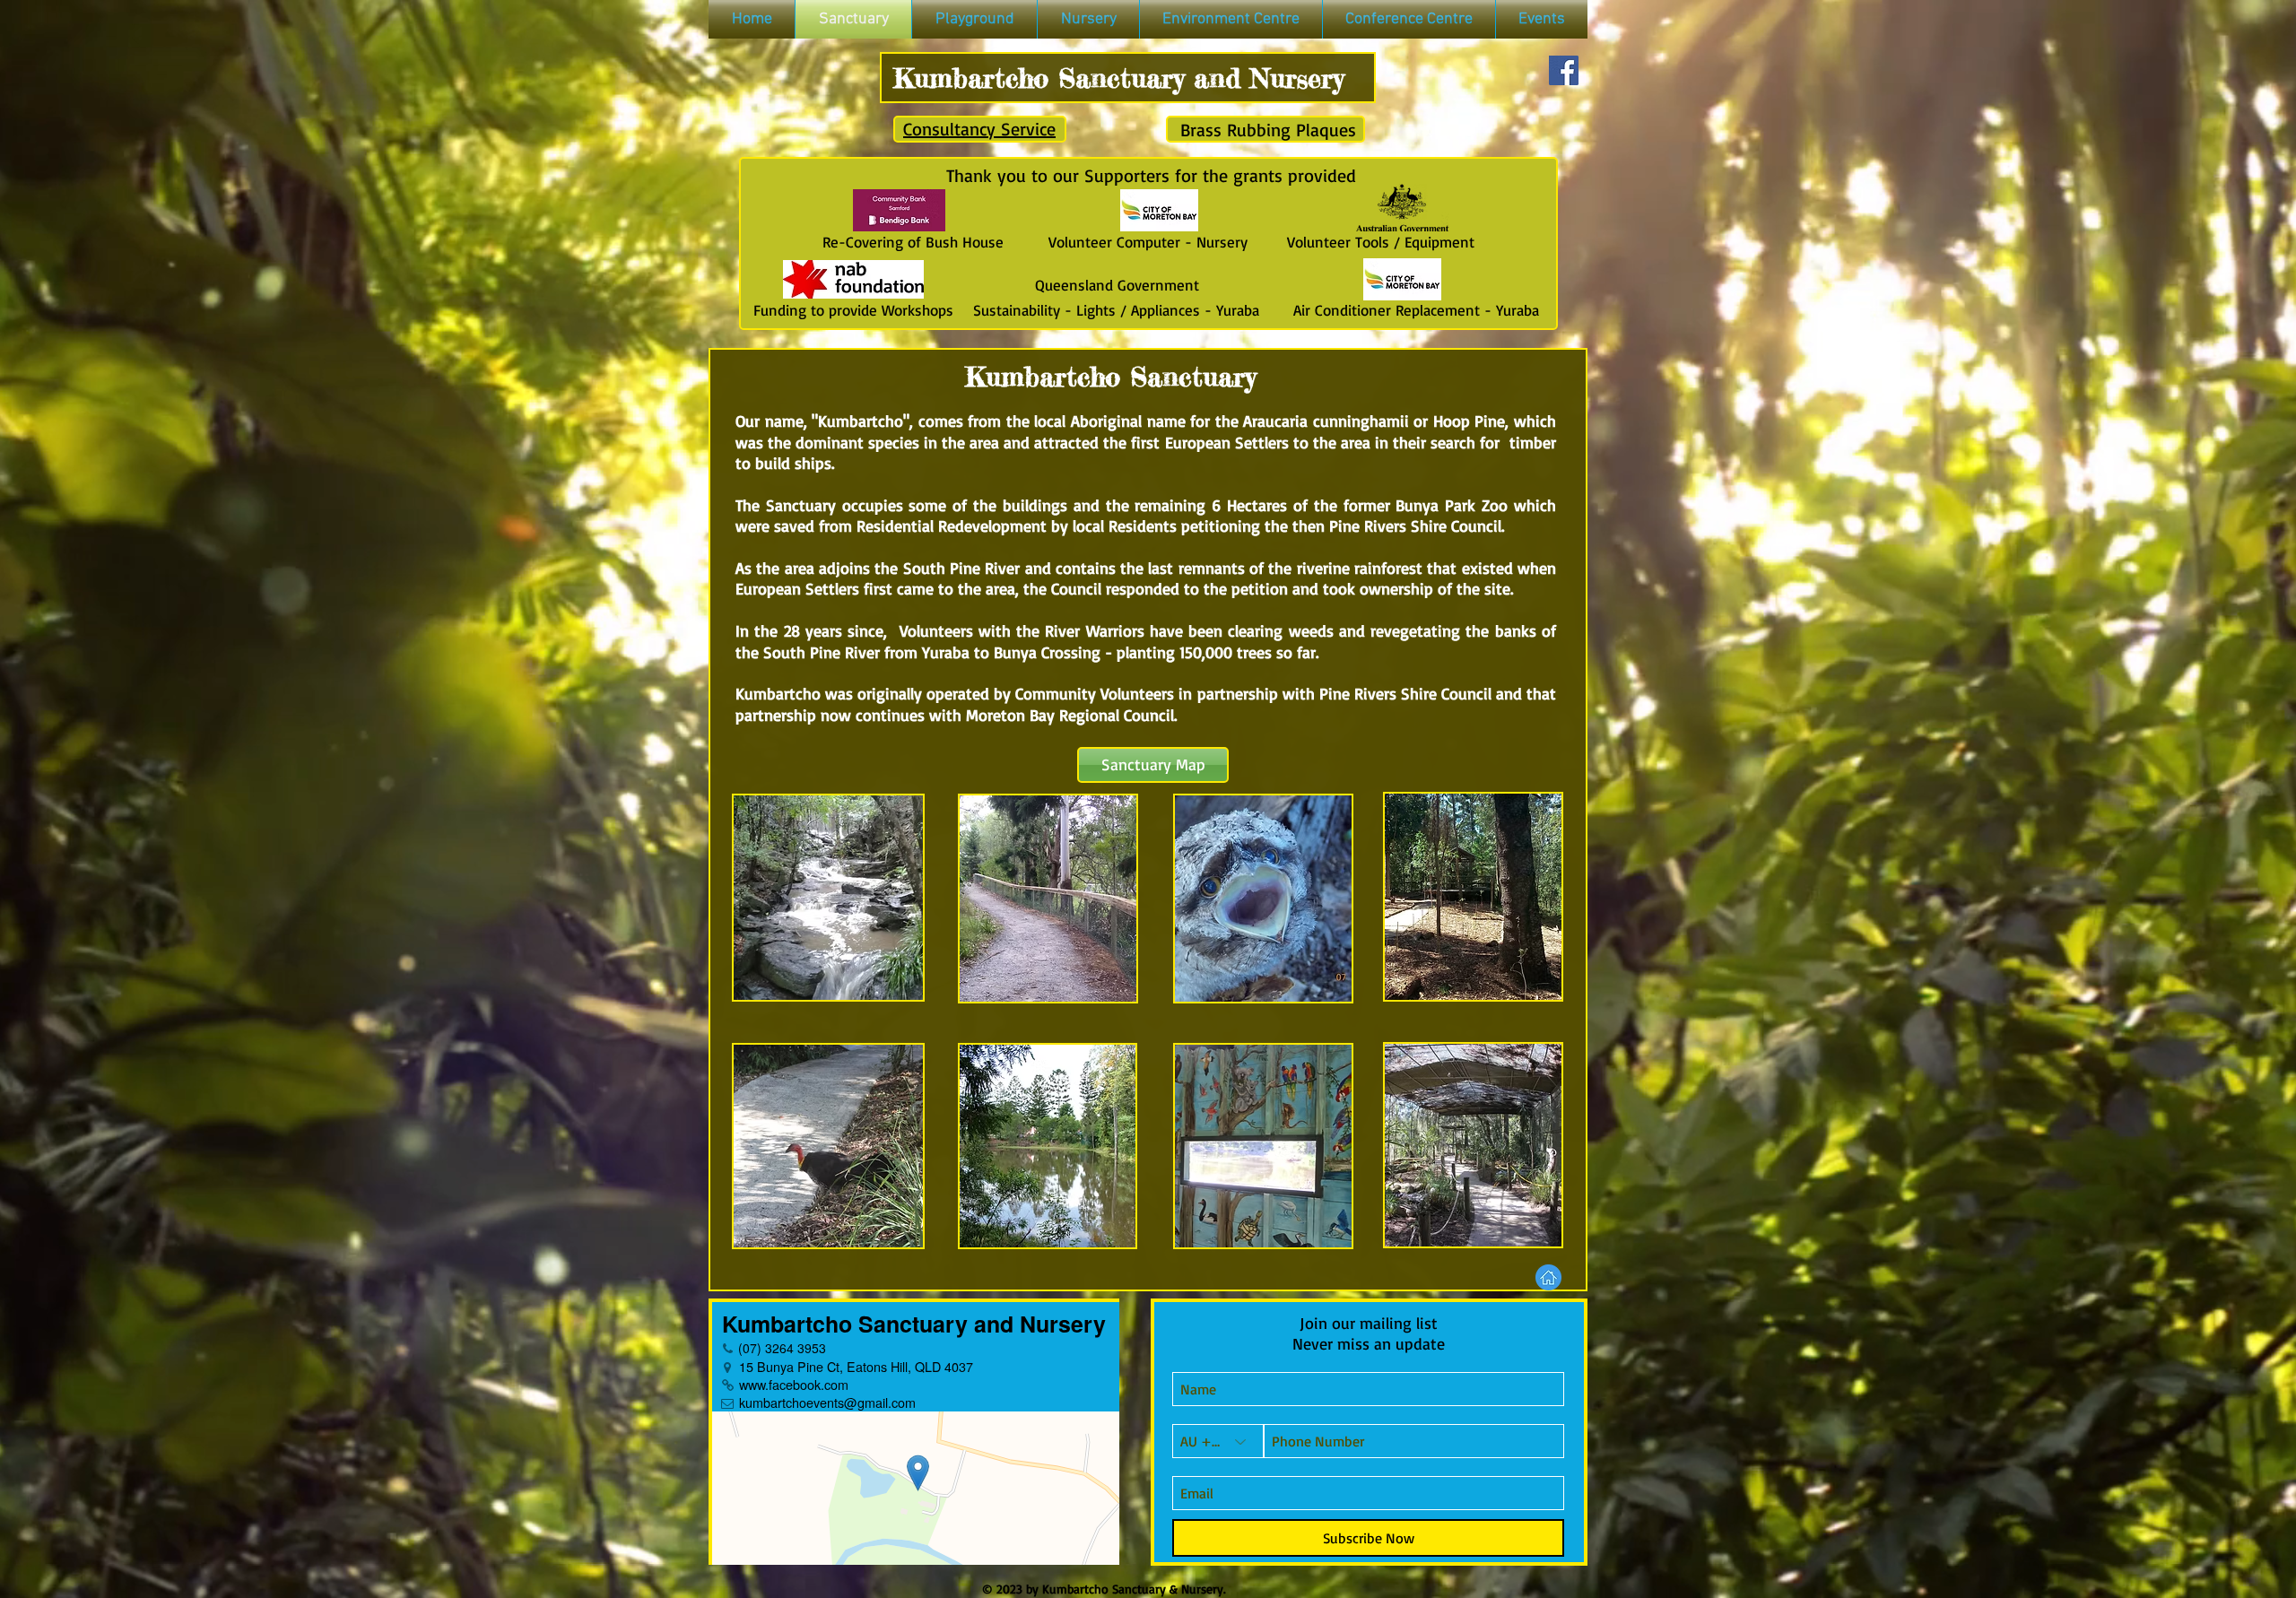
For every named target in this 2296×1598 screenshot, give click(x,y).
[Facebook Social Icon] (1564, 70)
